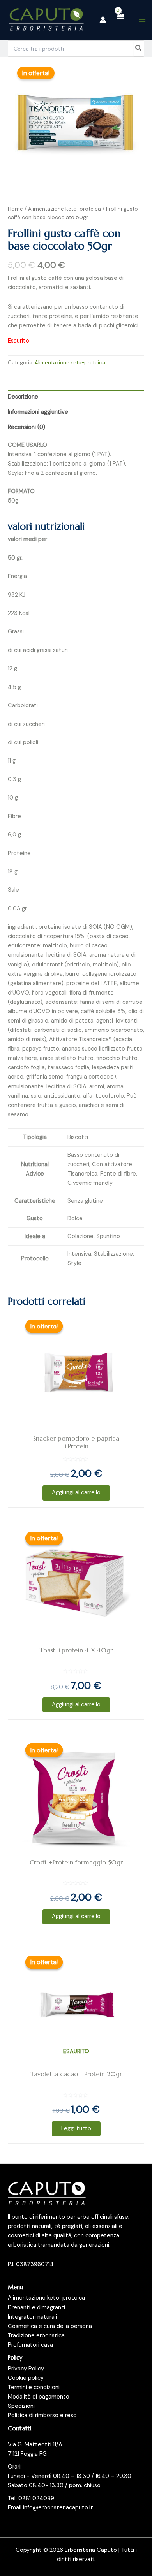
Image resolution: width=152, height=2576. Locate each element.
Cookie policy (26, 2378)
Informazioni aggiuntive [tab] (38, 412)
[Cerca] (139, 49)
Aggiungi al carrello (76, 1493)
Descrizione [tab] (23, 397)
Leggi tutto (76, 2129)
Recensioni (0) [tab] (27, 427)
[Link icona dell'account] (103, 20)
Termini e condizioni (34, 2387)
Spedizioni (21, 2406)
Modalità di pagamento (39, 2397)
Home (15, 209)
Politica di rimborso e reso (42, 2415)
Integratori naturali (32, 2317)
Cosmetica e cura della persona (50, 2326)
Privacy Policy (26, 2369)
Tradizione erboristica (36, 2336)
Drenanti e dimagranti (36, 2308)
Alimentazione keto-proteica (65, 209)
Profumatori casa (30, 2345)
